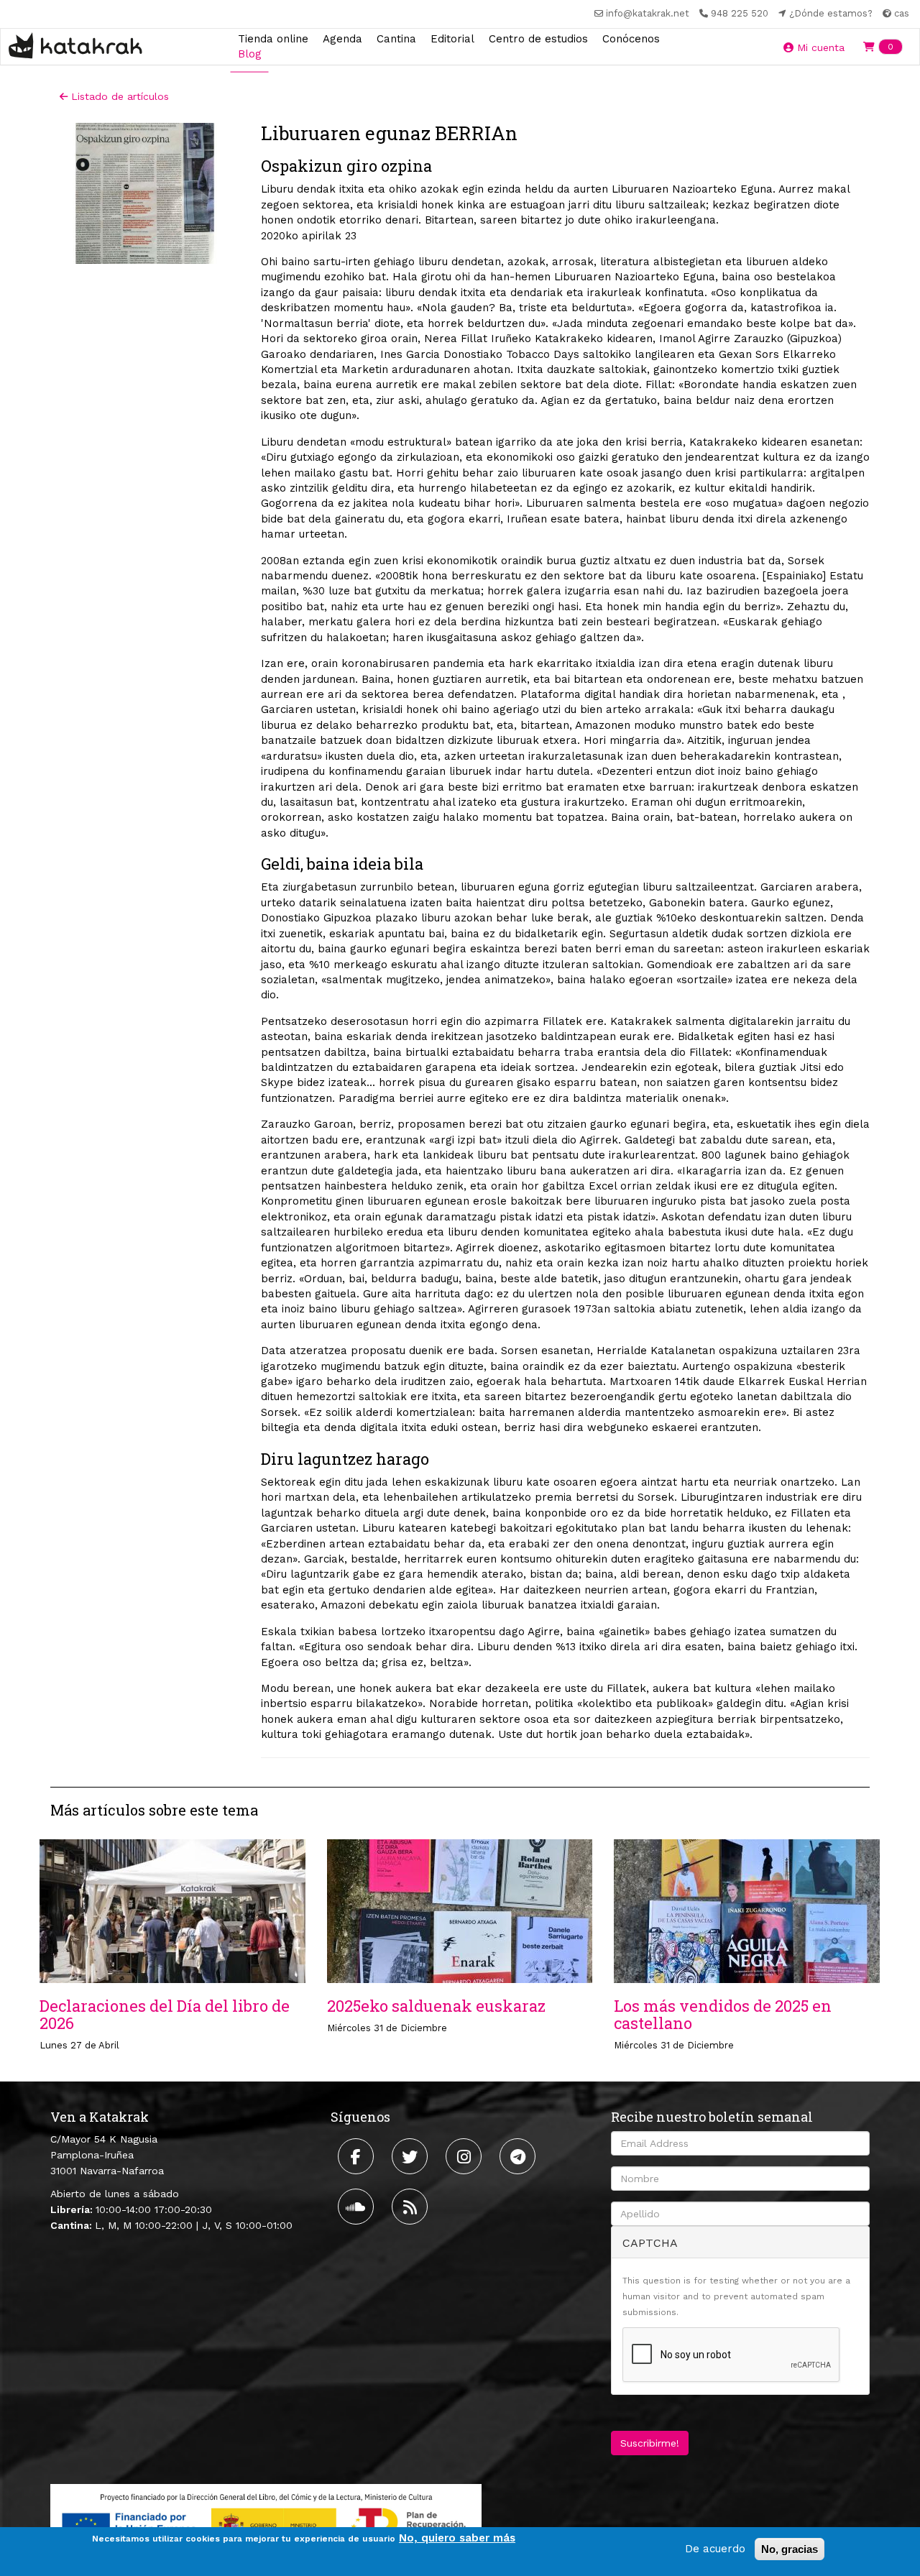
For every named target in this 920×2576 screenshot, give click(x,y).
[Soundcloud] (358, 2207)
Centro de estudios (538, 38)
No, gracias (790, 2549)
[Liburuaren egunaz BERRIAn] (145, 194)
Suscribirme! (650, 2443)
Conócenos (631, 38)
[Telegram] (519, 2156)
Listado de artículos (118, 96)
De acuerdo (715, 2549)
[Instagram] (465, 2156)
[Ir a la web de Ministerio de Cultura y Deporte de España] (266, 2522)
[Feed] (411, 2207)
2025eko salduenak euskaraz (436, 2006)
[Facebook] (358, 2156)
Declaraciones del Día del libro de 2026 (165, 2014)
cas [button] (900, 13)
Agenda (342, 38)
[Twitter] (411, 2156)
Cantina (396, 38)
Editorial (452, 38)
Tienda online (273, 38)
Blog (250, 54)
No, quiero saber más (457, 2538)
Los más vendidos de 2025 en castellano (723, 2014)
